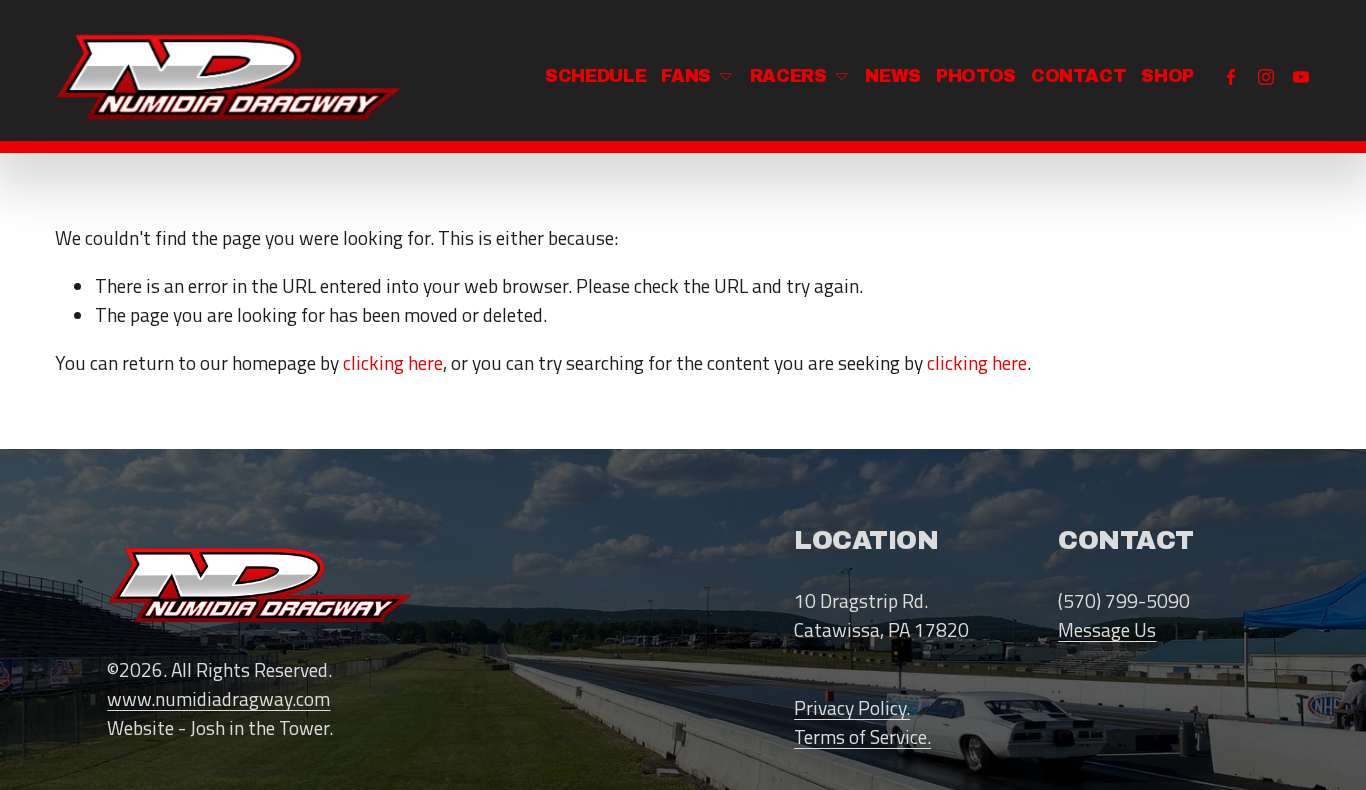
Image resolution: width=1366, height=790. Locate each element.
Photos (976, 76)
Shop (1167, 76)
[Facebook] (1231, 77)
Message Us (1107, 630)
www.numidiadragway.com (218, 699)
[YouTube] (1301, 77)
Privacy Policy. (852, 708)
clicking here (393, 362)
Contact (1079, 76)
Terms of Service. (862, 737)
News (893, 76)
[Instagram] (1266, 77)
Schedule (595, 76)
